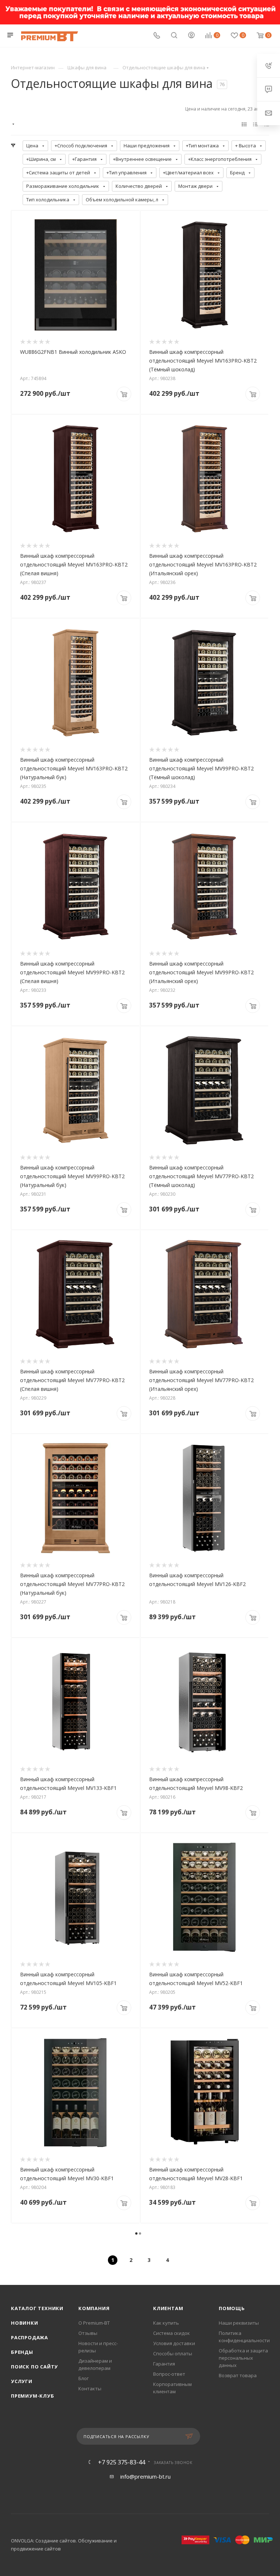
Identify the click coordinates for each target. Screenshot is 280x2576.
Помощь (232, 2308)
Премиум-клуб (33, 2396)
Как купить (166, 2323)
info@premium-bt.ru (145, 2476)
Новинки (25, 2323)
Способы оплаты (173, 2353)
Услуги (22, 2381)
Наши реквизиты (239, 2323)
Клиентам (168, 2308)
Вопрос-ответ (169, 2374)
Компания (94, 2308)
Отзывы (88, 2333)
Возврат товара (238, 2375)
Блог (83, 2378)
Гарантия (164, 2364)
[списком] (255, 124)
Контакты (90, 2389)
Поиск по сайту (34, 2367)
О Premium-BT (94, 2323)
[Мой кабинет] (191, 36)
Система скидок (172, 2333)
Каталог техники (37, 2308)
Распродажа (30, 2337)
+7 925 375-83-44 (122, 2462)
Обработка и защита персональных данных (243, 2358)
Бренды (22, 2352)
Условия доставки (174, 2343)
